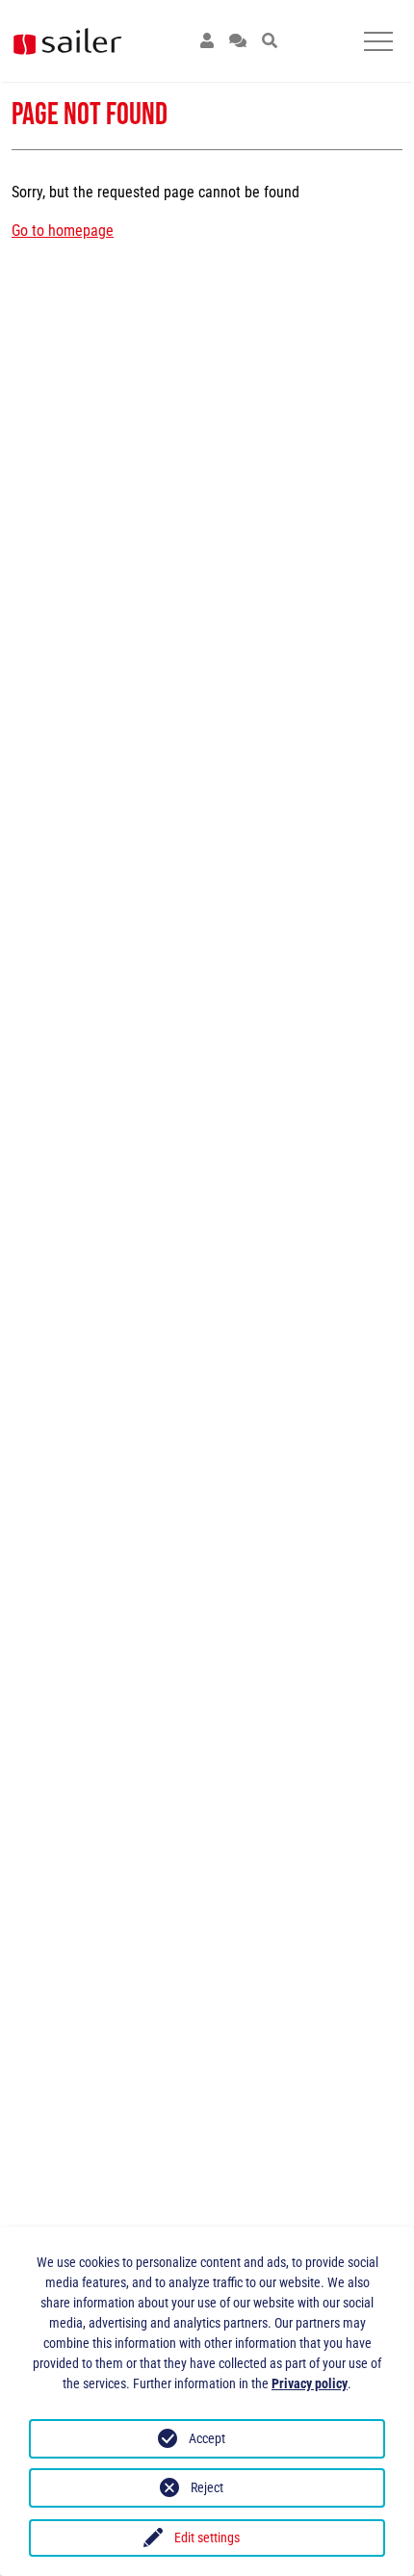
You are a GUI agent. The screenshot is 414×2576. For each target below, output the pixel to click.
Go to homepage (63, 231)
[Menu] (378, 41)
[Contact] (238, 41)
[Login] (207, 41)
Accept (207, 2438)
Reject (207, 2487)
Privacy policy (310, 2383)
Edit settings (207, 2537)
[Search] (270, 41)
